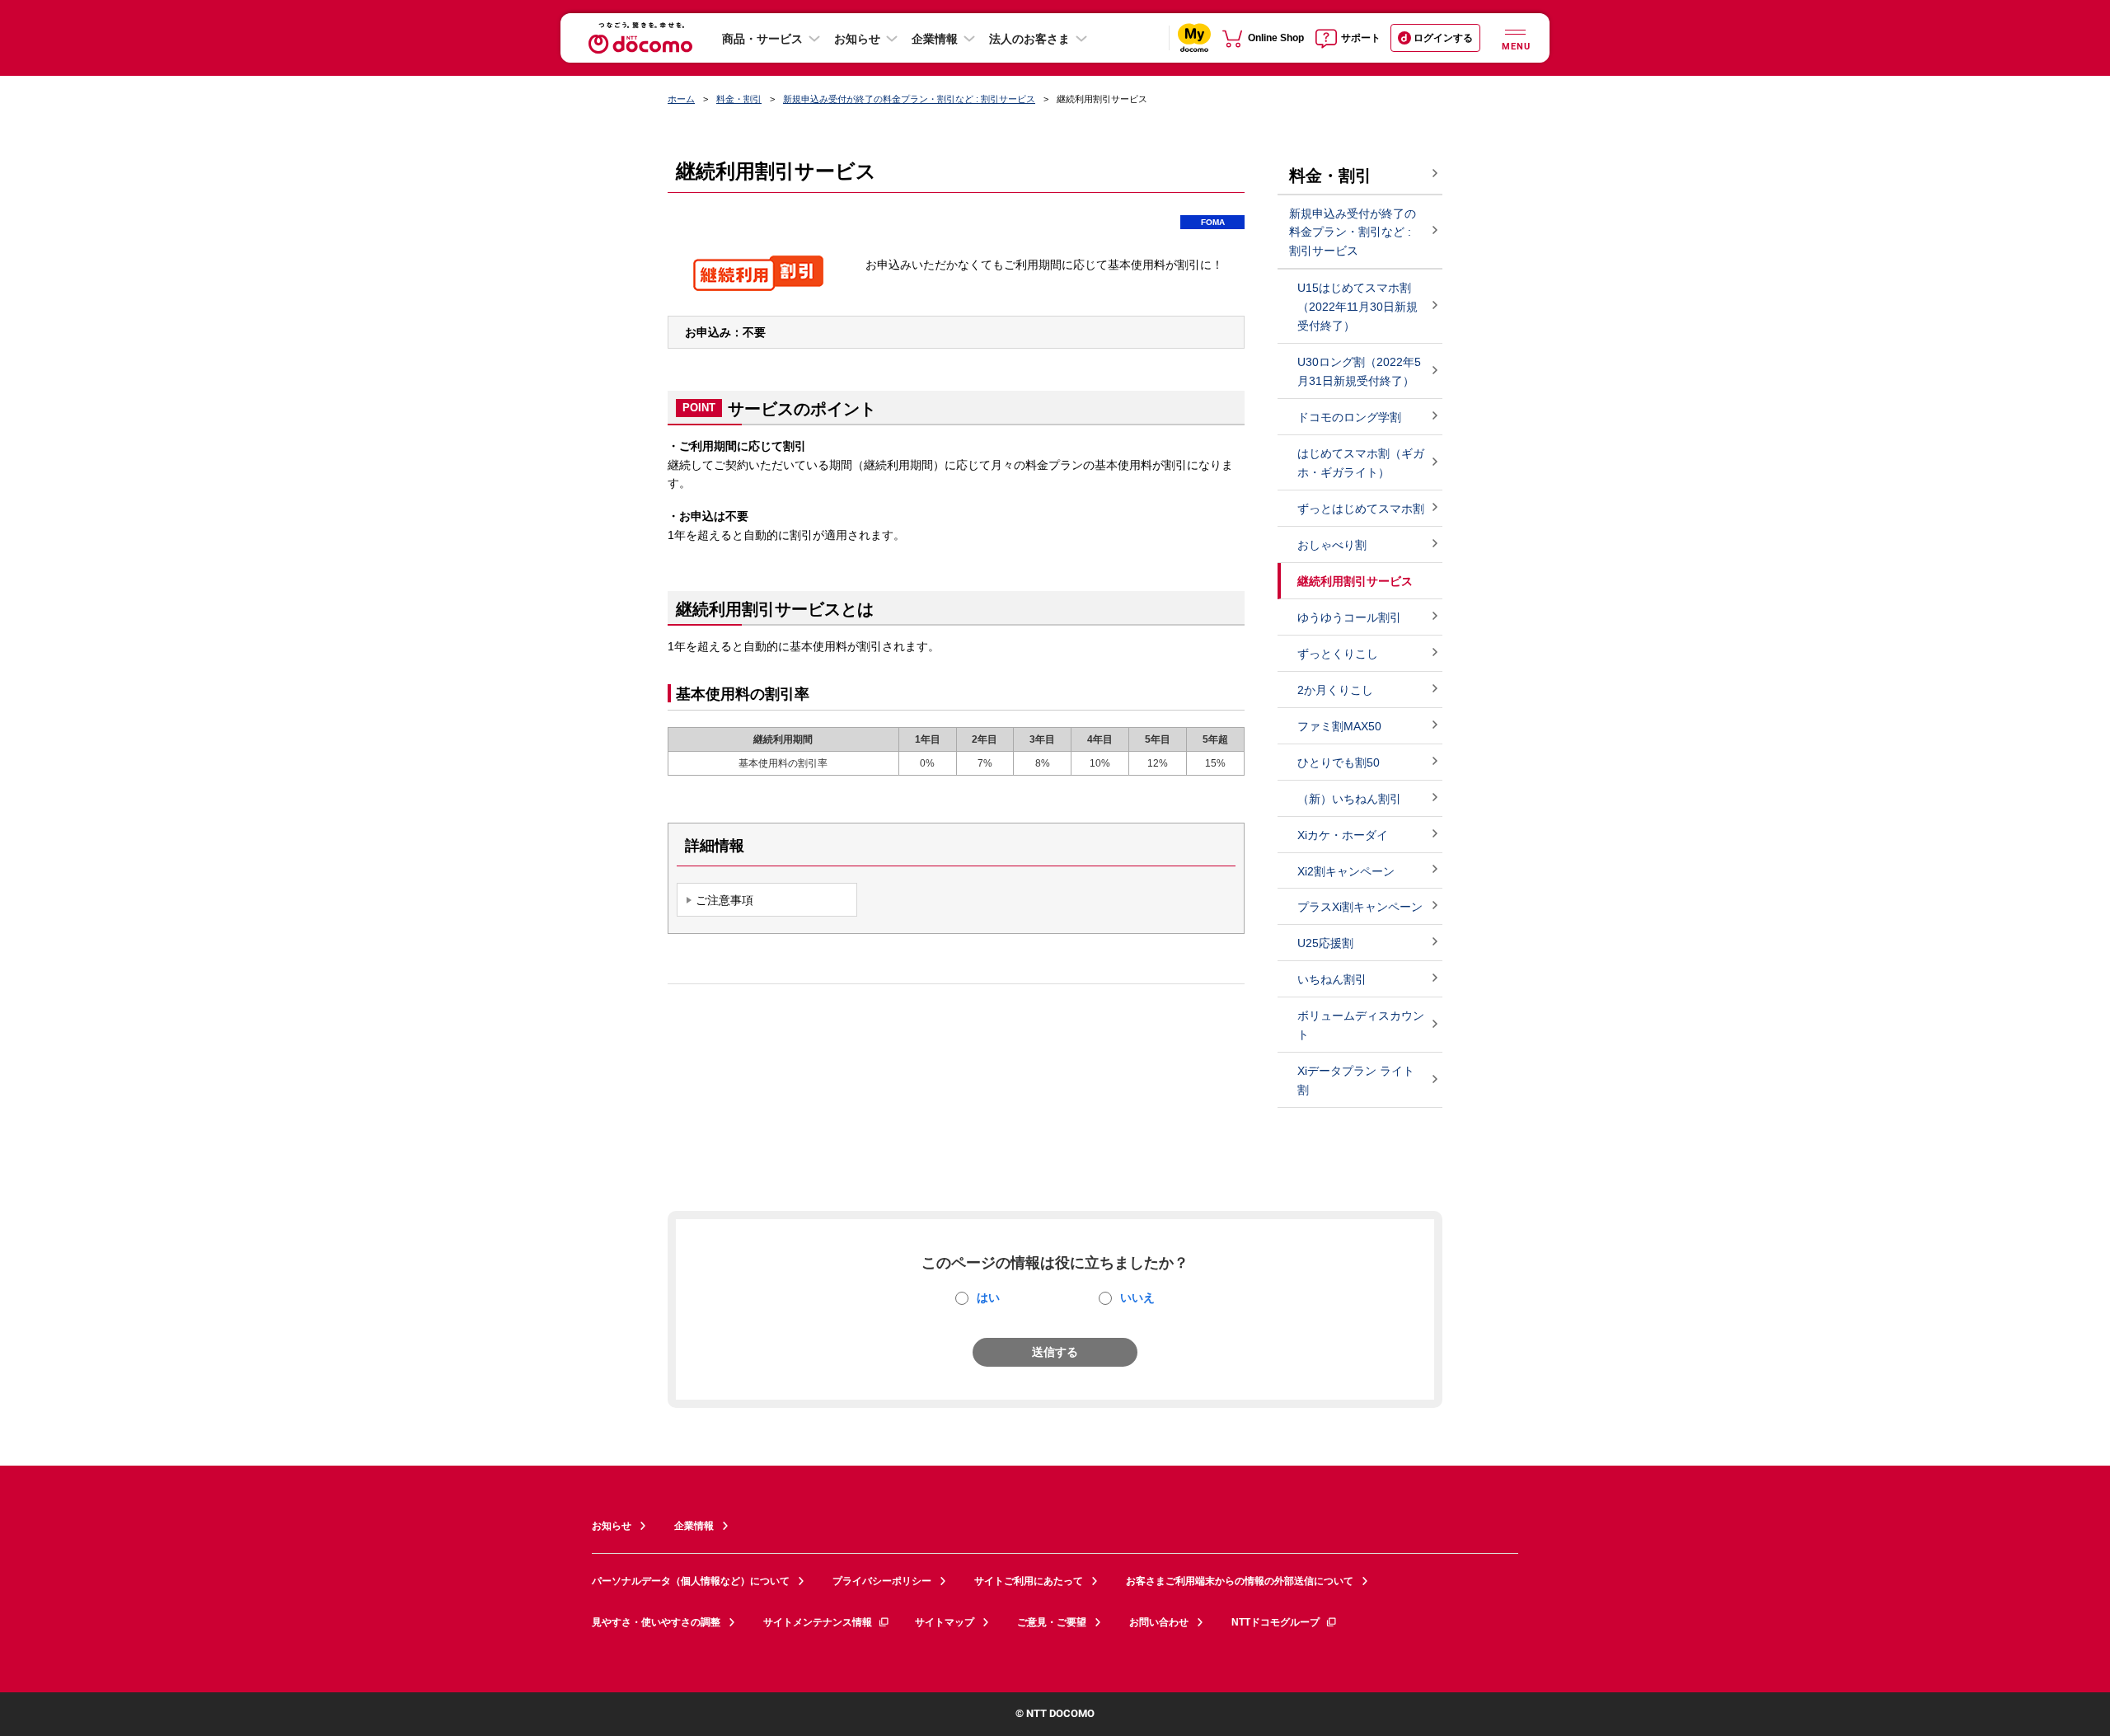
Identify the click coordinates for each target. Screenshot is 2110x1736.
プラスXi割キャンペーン (1360, 907)
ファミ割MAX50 (1339, 726)
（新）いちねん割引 (1349, 799)
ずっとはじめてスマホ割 (1361, 509)
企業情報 (935, 39)
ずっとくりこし (1338, 654)
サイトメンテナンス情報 (818, 1622)
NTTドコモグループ (1275, 1622)
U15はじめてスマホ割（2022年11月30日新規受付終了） (1357, 307)
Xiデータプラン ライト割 (1356, 1080)
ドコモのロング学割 (1349, 417)
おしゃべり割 (1332, 545)
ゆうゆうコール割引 (1349, 617)
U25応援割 (1325, 943)
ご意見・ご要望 (1052, 1622)
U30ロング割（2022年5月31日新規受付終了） (1359, 371)
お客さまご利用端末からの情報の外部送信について (1240, 1581)
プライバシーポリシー (882, 1581)
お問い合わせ (1159, 1622)
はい (988, 1297)
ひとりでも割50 (1339, 762)
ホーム (681, 99)
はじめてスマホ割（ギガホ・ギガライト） (1361, 463)
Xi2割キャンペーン (1346, 871)
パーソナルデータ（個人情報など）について (691, 1581)
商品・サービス (762, 39)
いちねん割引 (1332, 979)
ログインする (1443, 38)
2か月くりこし (1335, 690)
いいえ (1137, 1297)
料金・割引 (739, 99)
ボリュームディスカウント (1361, 1025)
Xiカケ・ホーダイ (1343, 835)
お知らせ (857, 39)
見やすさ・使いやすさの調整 (656, 1622)
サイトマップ (945, 1622)
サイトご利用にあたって (1029, 1581)
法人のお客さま (1029, 39)
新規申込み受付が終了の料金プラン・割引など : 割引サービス (909, 99)
